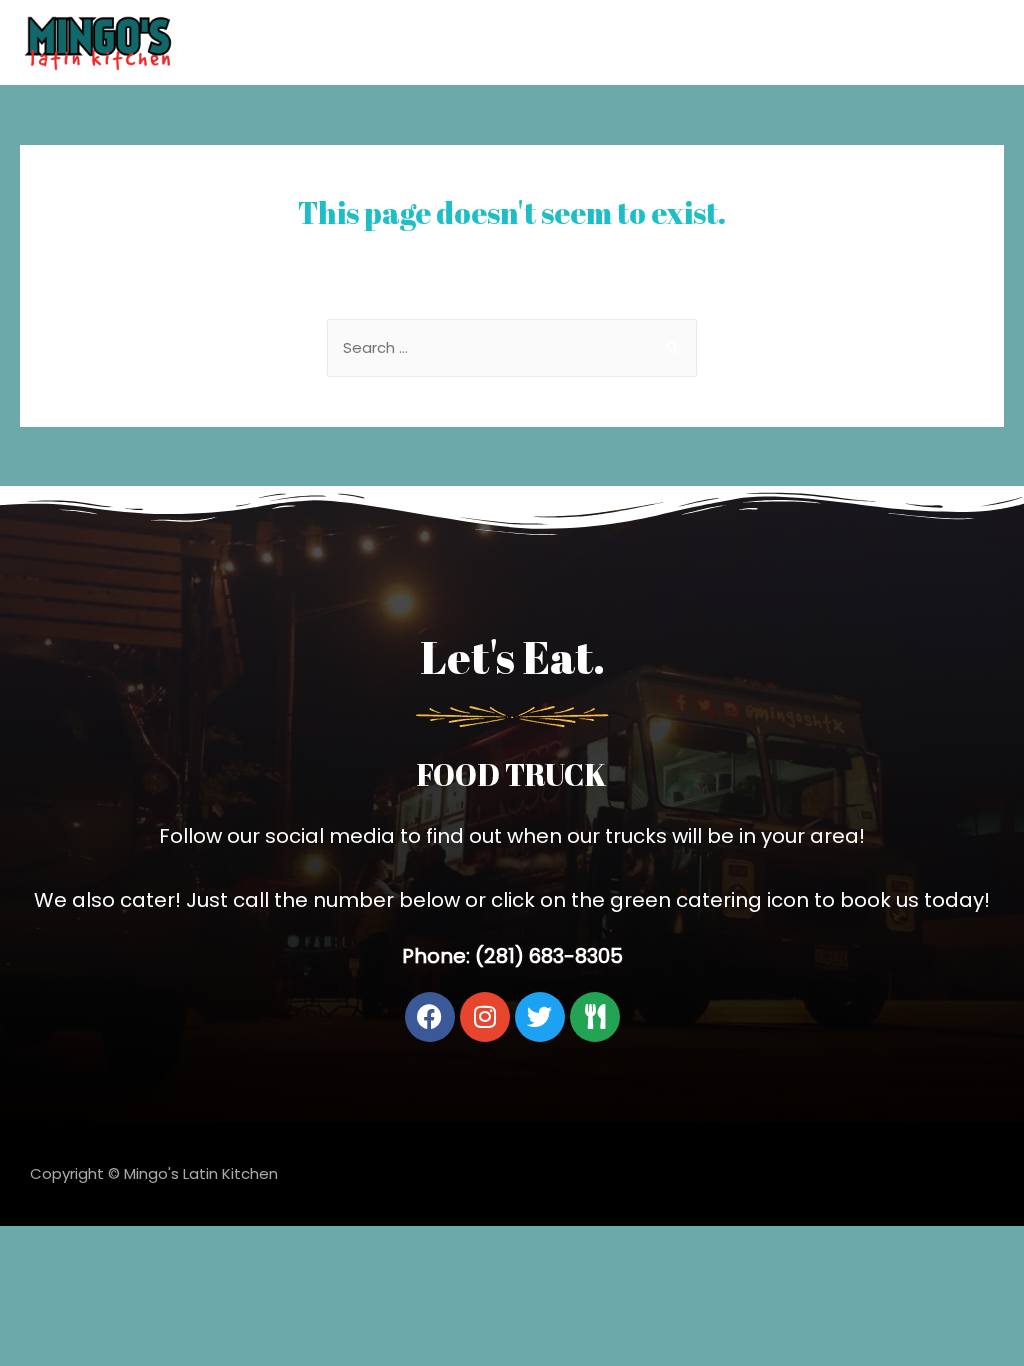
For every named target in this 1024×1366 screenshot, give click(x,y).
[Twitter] (540, 1017)
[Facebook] (430, 1017)
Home (870, 41)
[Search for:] (512, 347)
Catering (956, 41)
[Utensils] (595, 1017)
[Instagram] (485, 1017)
